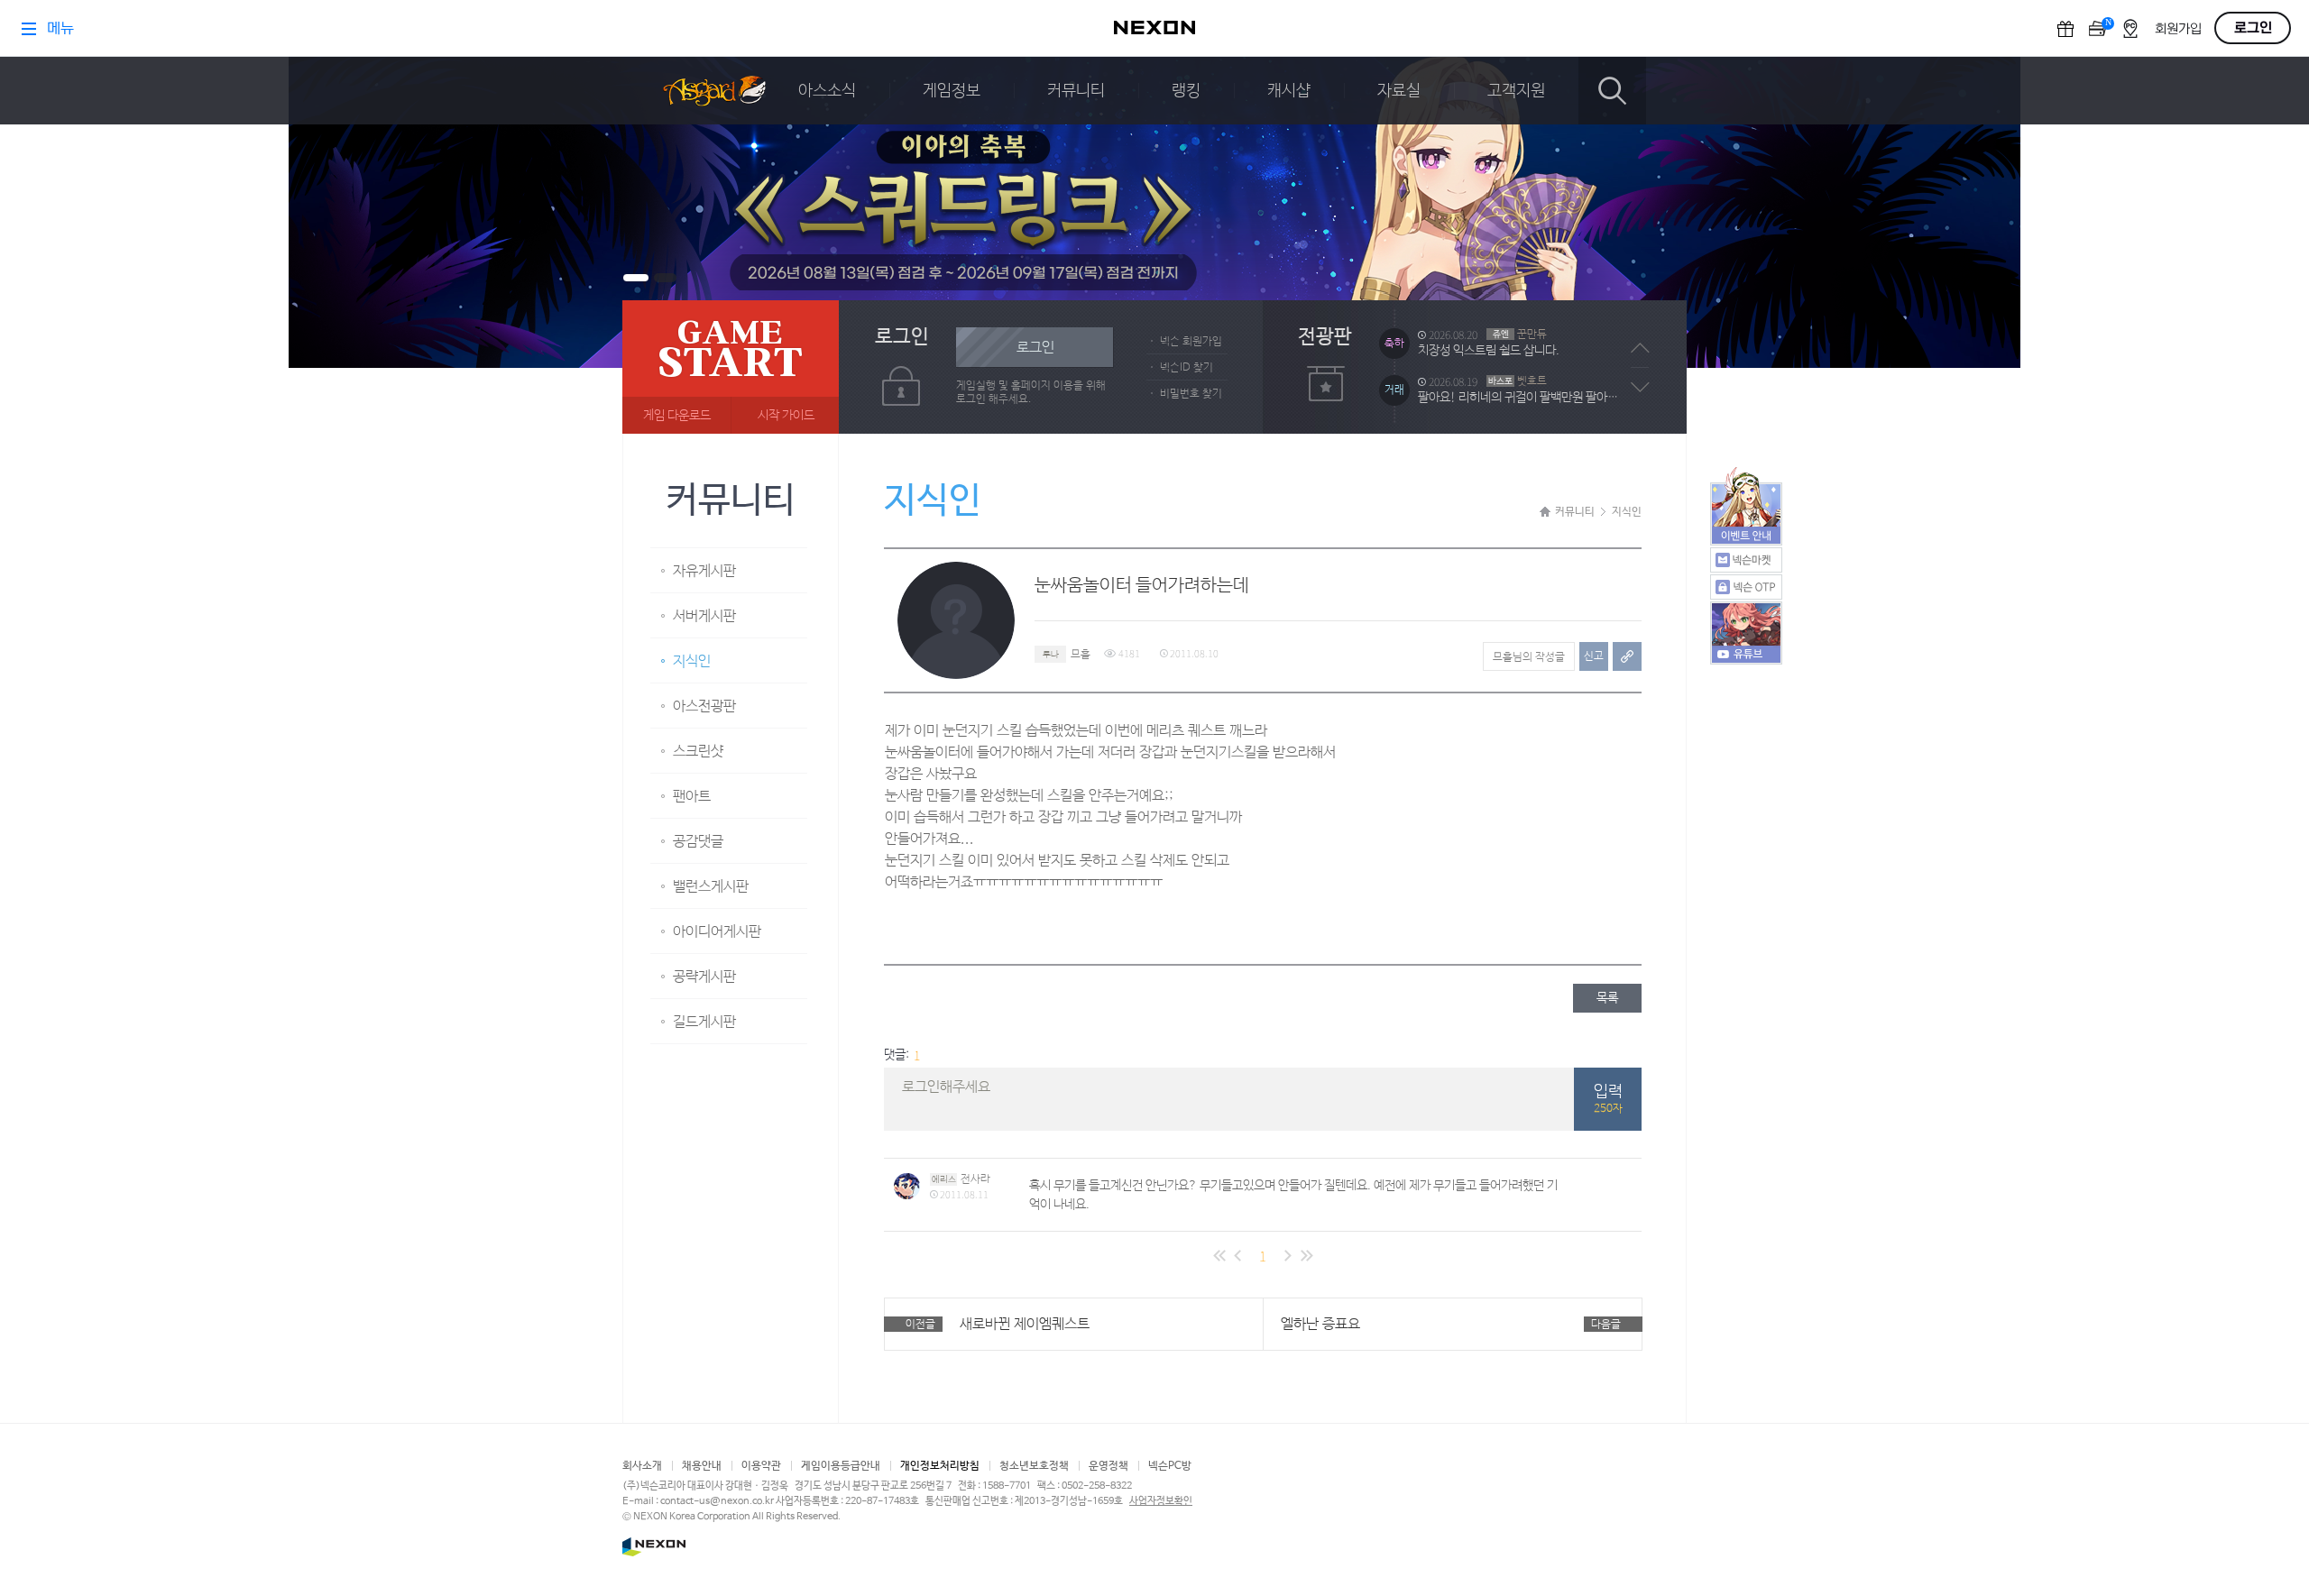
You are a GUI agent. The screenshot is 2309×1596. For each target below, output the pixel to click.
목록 (1607, 998)
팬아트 (692, 797)
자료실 (1399, 91)
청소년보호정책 (1034, 1466)
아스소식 (827, 91)
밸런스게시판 (711, 887)
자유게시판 (704, 571)
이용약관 (761, 1466)
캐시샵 (1289, 91)
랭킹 (1186, 91)
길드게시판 (704, 1022)
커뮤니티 (1076, 91)
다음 (1640, 387)
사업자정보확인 (1161, 1501)
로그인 (1035, 348)
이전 (1640, 348)
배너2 (665, 278)
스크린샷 (698, 752)
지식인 (692, 661)
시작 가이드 (786, 416)
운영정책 (1109, 1466)
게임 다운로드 (677, 416)
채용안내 (702, 1466)
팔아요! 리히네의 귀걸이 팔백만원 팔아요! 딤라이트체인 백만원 (1522, 398)
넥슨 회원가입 (1191, 342)
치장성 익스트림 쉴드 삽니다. (1489, 351)
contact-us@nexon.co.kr (717, 1501)
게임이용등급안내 (841, 1466)
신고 (1594, 656)
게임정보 (952, 91)
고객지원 (1516, 91)
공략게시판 (704, 977)
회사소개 (642, 1466)
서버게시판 (704, 616)
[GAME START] (731, 367)
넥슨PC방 (1170, 1466)
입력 (1608, 1099)
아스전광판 (704, 706)
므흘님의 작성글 (1529, 657)
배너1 (636, 278)
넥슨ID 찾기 (1187, 368)
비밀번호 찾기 (1191, 394)
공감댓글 (698, 842)
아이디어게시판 (717, 932)
